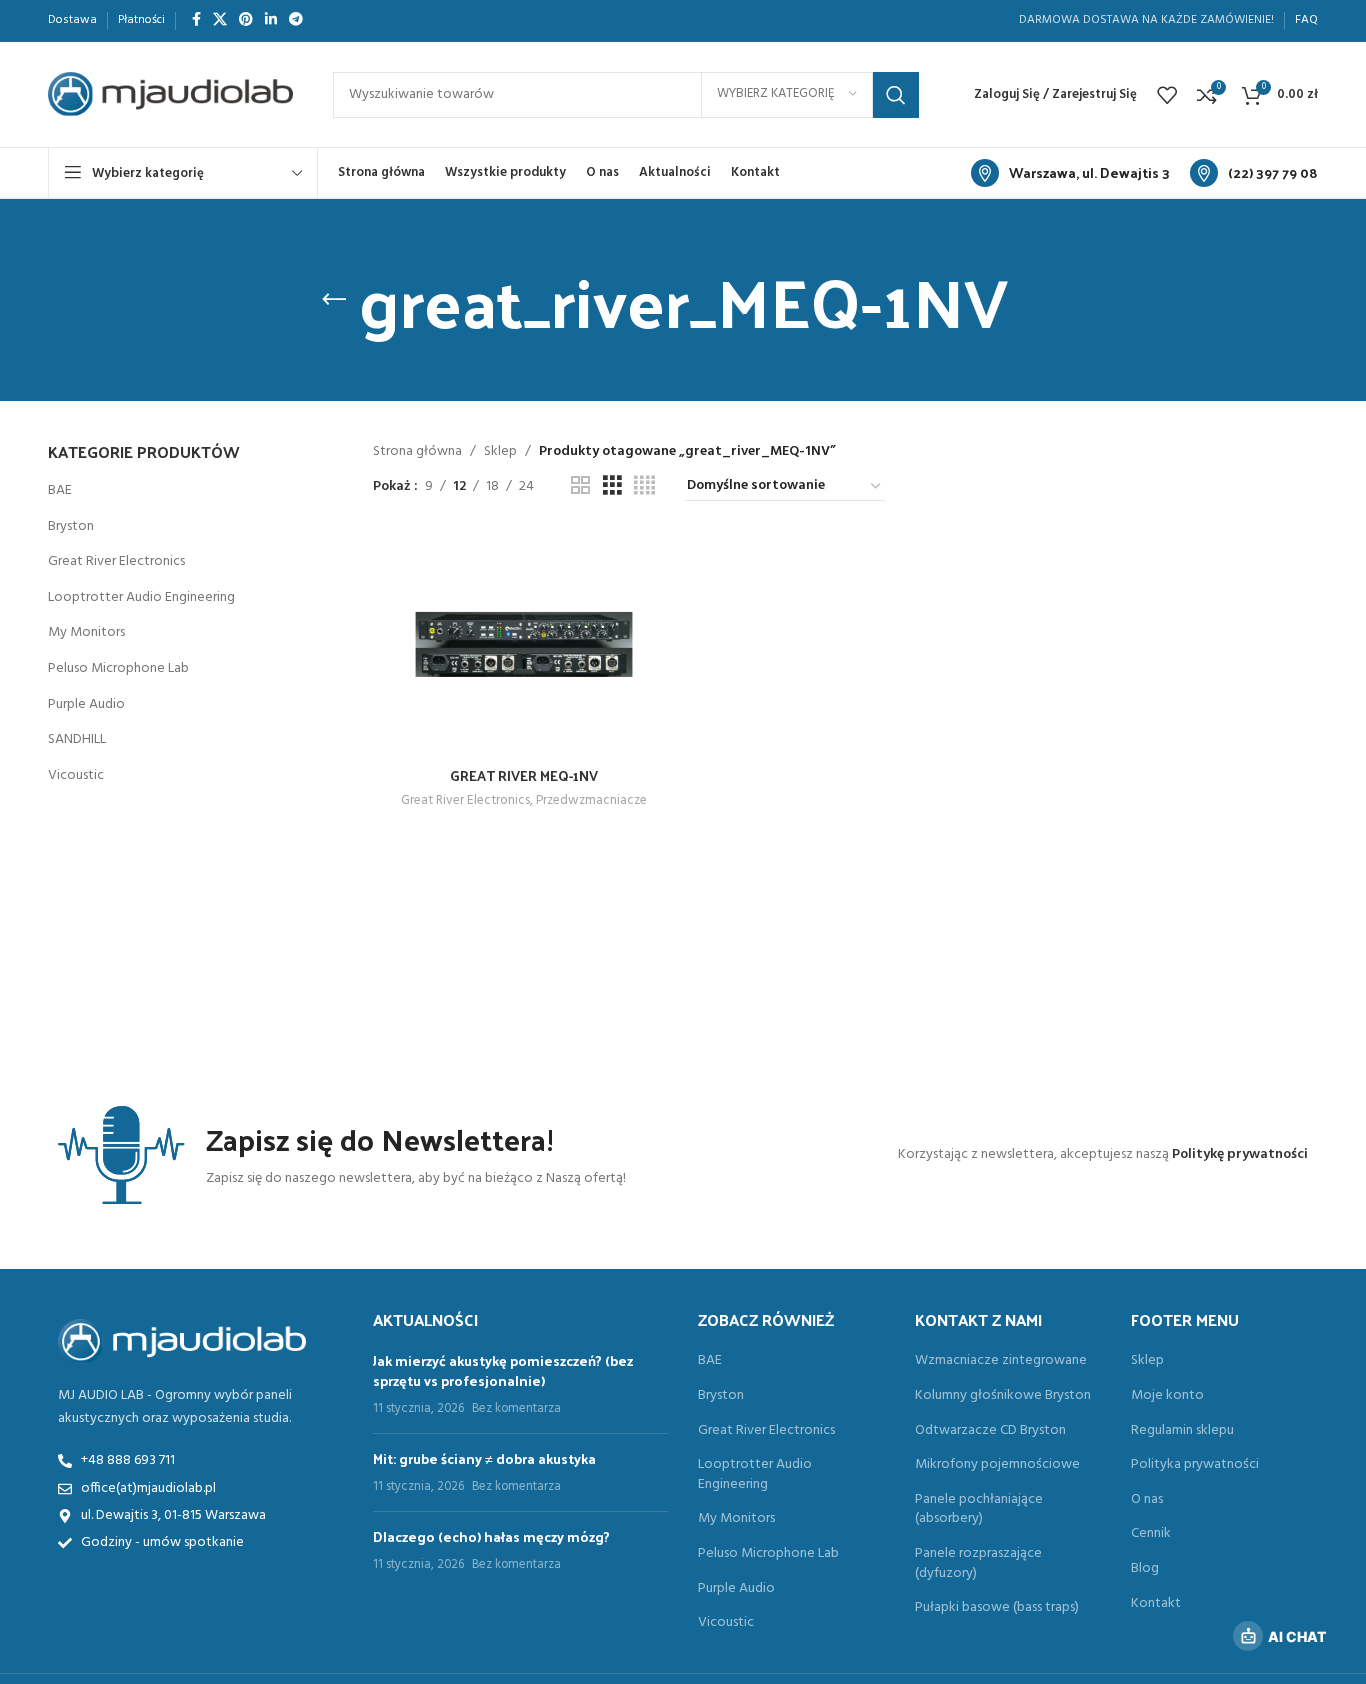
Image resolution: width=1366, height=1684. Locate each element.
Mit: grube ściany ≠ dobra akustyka (484, 1458)
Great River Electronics (116, 561)
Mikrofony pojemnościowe (997, 1465)
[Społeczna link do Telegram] (296, 20)
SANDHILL (77, 739)
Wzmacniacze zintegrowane (1001, 1361)
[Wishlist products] (1167, 95)
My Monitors (86, 632)
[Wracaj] (334, 300)
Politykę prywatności (1240, 1154)
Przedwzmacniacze (591, 801)
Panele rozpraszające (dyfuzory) (978, 1563)
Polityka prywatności (1195, 1465)
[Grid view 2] (580, 486)
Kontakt (1156, 1604)
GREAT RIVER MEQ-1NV (524, 775)
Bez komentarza (516, 1409)
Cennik (1151, 1534)
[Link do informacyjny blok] (1070, 173)
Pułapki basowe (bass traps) (997, 1608)
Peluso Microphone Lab (118, 668)
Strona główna (417, 451)
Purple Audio (86, 704)
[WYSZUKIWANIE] (896, 95)
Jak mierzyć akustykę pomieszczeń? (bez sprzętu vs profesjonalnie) (503, 1370)
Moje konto (1167, 1396)
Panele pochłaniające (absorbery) (979, 1509)
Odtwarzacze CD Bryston (990, 1431)
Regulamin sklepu (1182, 1431)
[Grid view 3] (612, 486)
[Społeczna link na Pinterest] (246, 20)
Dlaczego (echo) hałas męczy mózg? (491, 1536)
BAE (60, 490)
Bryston (71, 526)
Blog (1145, 1569)
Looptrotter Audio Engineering (141, 597)
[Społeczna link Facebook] (196, 20)
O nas (1147, 1500)
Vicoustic (76, 775)
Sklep (500, 451)
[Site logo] (170, 94)
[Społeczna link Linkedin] (271, 20)
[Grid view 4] (644, 486)
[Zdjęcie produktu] (524, 644)
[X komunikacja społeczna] (220, 20)
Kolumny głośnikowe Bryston (1003, 1396)
